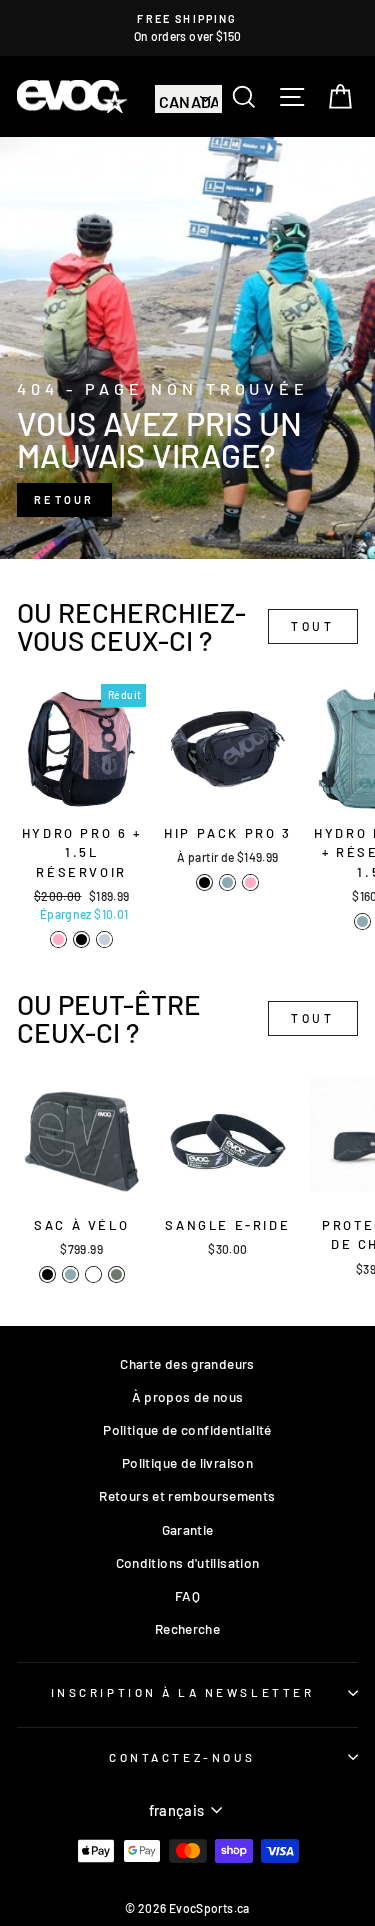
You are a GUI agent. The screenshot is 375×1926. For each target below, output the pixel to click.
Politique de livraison (187, 1462)
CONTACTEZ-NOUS (182, 1757)
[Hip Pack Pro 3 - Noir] (204, 882)
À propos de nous (188, 1396)
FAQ (187, 1595)
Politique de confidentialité (187, 1429)
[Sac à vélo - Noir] (47, 1274)
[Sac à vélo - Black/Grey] (93, 1274)
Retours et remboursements (187, 1495)
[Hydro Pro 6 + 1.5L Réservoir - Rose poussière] (58, 939)
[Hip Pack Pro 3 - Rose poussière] (250, 882)
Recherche (187, 1628)
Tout (312, 626)
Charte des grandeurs (187, 1363)
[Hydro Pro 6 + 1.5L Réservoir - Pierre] (104, 939)
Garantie (188, 1529)
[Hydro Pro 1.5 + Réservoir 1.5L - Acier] (362, 921)
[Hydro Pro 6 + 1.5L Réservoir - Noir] (81, 939)
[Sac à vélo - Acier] (70, 1274)
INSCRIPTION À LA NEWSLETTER (182, 1692)
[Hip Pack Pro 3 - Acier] (227, 882)
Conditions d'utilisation (188, 1562)
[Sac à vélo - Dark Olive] (116, 1274)
